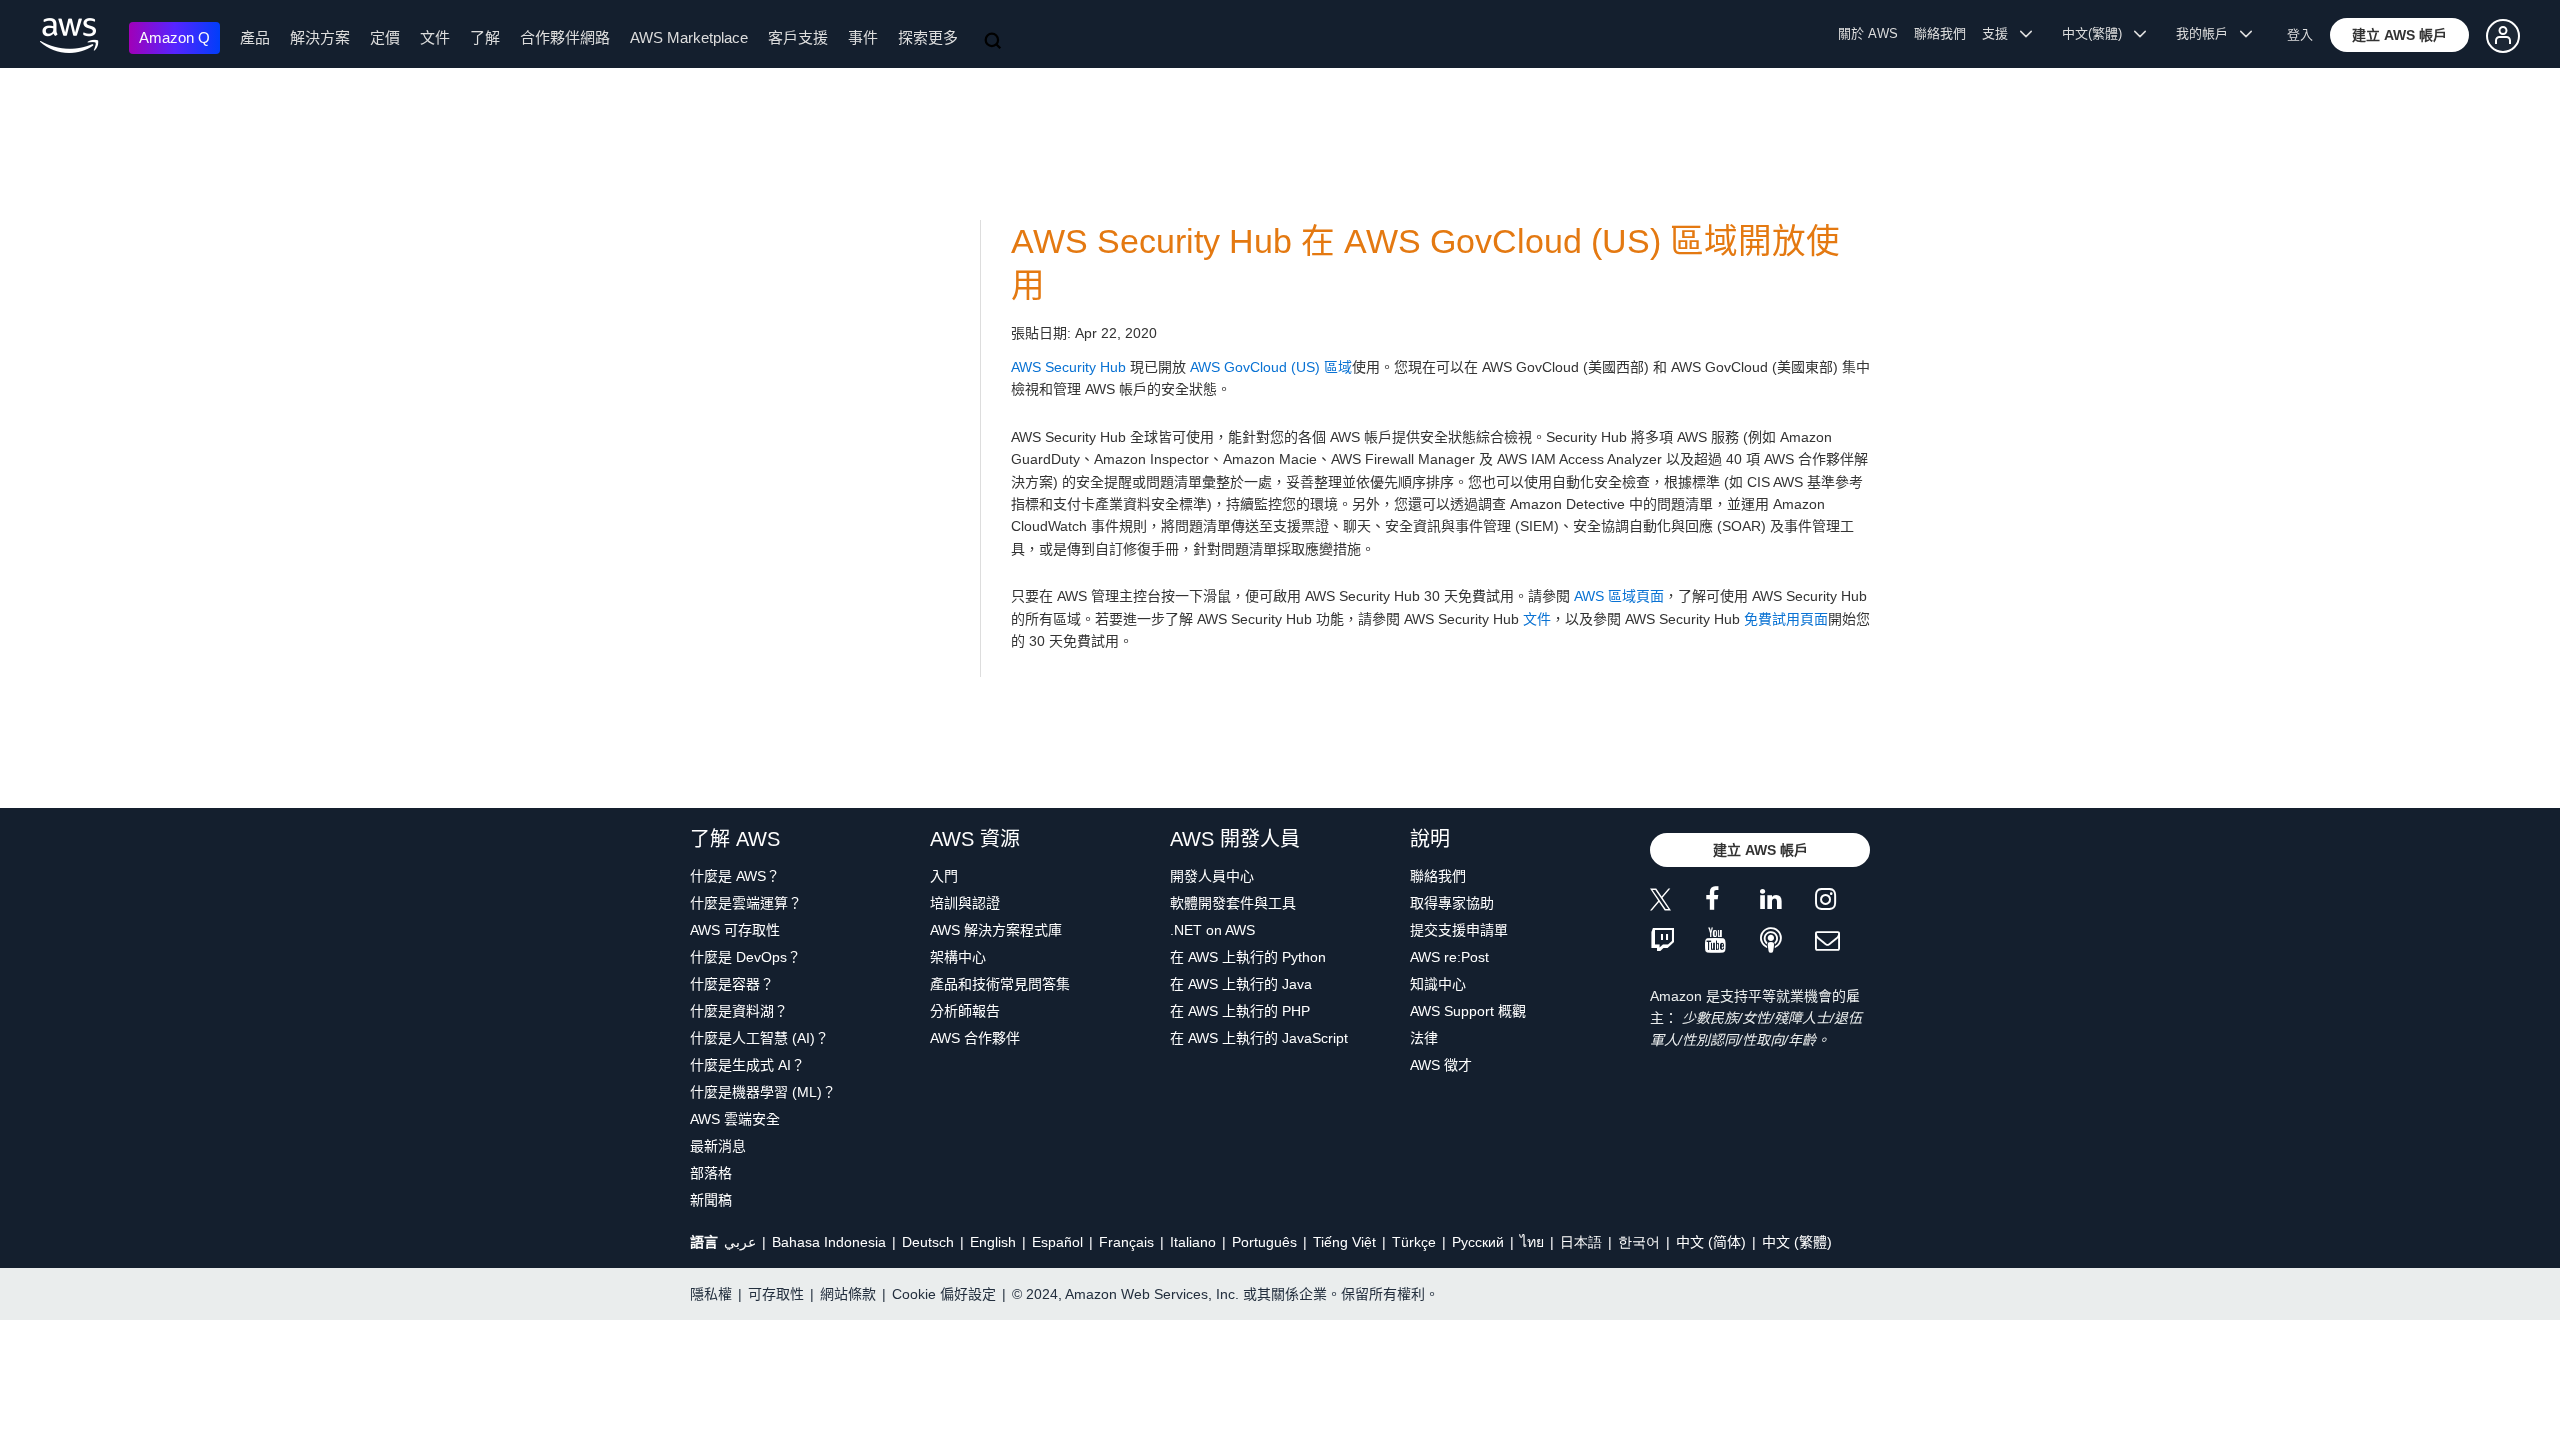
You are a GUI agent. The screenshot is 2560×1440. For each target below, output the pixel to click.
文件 (435, 37)
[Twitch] (1677, 941)
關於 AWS (1868, 33)
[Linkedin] (1787, 902)
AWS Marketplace (689, 37)
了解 (485, 37)
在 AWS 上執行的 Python (1248, 957)
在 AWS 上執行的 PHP (1240, 1011)
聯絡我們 (1940, 33)
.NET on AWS (1212, 930)
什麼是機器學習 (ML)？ (763, 1092)
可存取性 (776, 1294)
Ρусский (1478, 1242)
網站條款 (848, 1294)
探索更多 (928, 37)
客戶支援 (798, 37)
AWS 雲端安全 (735, 1119)
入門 (944, 876)
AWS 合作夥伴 (975, 1038)
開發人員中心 (1212, 876)
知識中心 (1438, 984)
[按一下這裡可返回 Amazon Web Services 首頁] (69, 35)
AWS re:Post (1449, 957)
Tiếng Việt (1344, 1242)
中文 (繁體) (1797, 1242)
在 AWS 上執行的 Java (1241, 984)
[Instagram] (1842, 902)
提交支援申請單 (1459, 930)
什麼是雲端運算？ (746, 903)
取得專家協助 (1452, 903)
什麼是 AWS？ (735, 876)
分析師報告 (965, 1011)
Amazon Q (174, 37)
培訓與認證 (965, 903)
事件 (863, 37)
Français (1126, 1242)
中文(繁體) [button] (2098, 33)
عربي (740, 1242)
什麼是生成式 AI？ (747, 1065)
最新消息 (718, 1146)
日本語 (1581, 1242)
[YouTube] (1732, 941)
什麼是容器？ (732, 984)
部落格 (711, 1173)
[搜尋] (995, 42)
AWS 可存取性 (735, 930)
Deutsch (928, 1242)
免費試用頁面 (1786, 619)
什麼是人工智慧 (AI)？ (759, 1038)
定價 (385, 37)
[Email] (1842, 941)
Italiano (1193, 1242)
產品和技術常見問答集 (1000, 984)
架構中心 (958, 957)
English (993, 1242)
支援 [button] (2001, 33)
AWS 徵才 (1441, 1065)
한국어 (1639, 1242)
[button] (2399, 35)
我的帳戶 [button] (2208, 33)
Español (1057, 1242)
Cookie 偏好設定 (944, 1294)
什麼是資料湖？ (739, 1011)
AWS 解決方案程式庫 (996, 930)
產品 (255, 37)
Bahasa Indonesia (829, 1242)
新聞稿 (711, 1200)
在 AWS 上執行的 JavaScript (1259, 1038)
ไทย (1532, 1242)
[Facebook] (1732, 902)
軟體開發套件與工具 (1233, 903)
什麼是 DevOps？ (745, 957)
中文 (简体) (1711, 1242)
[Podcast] (1787, 941)
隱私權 (711, 1294)
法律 (1424, 1038)
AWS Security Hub (1068, 367)
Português (1264, 1242)
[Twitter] (1677, 902)
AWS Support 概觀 (1468, 1011)
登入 (2300, 34)
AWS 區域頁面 (1619, 596)
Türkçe (1414, 1242)
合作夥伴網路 (565, 37)
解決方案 (320, 37)
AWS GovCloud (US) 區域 (1271, 367)
